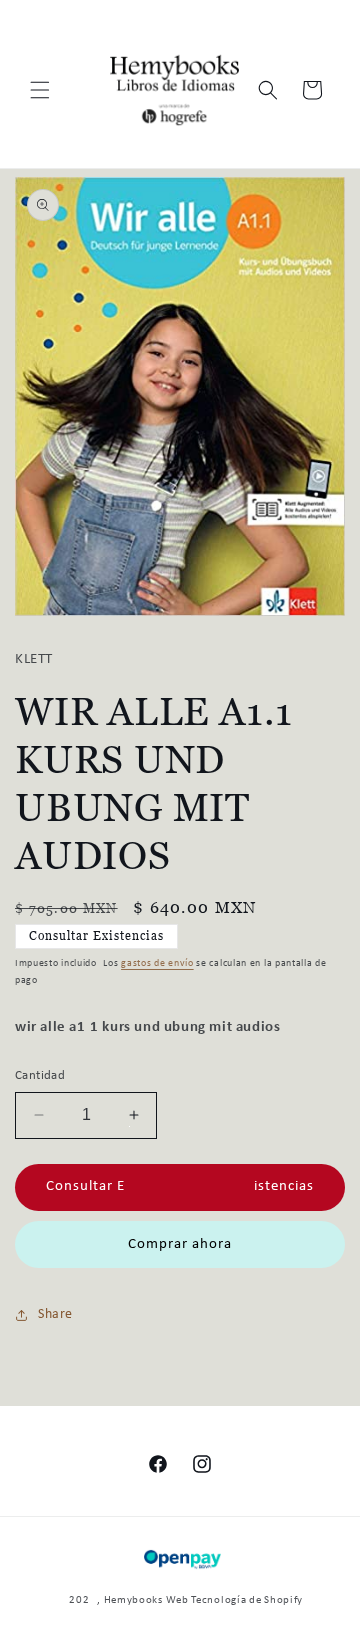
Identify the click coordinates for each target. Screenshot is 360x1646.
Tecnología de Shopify (247, 1600)
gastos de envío (157, 963)
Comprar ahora (180, 1244)
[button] (40, 90)
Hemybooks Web (146, 1600)
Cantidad (40, 1075)
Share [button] (55, 1314)
